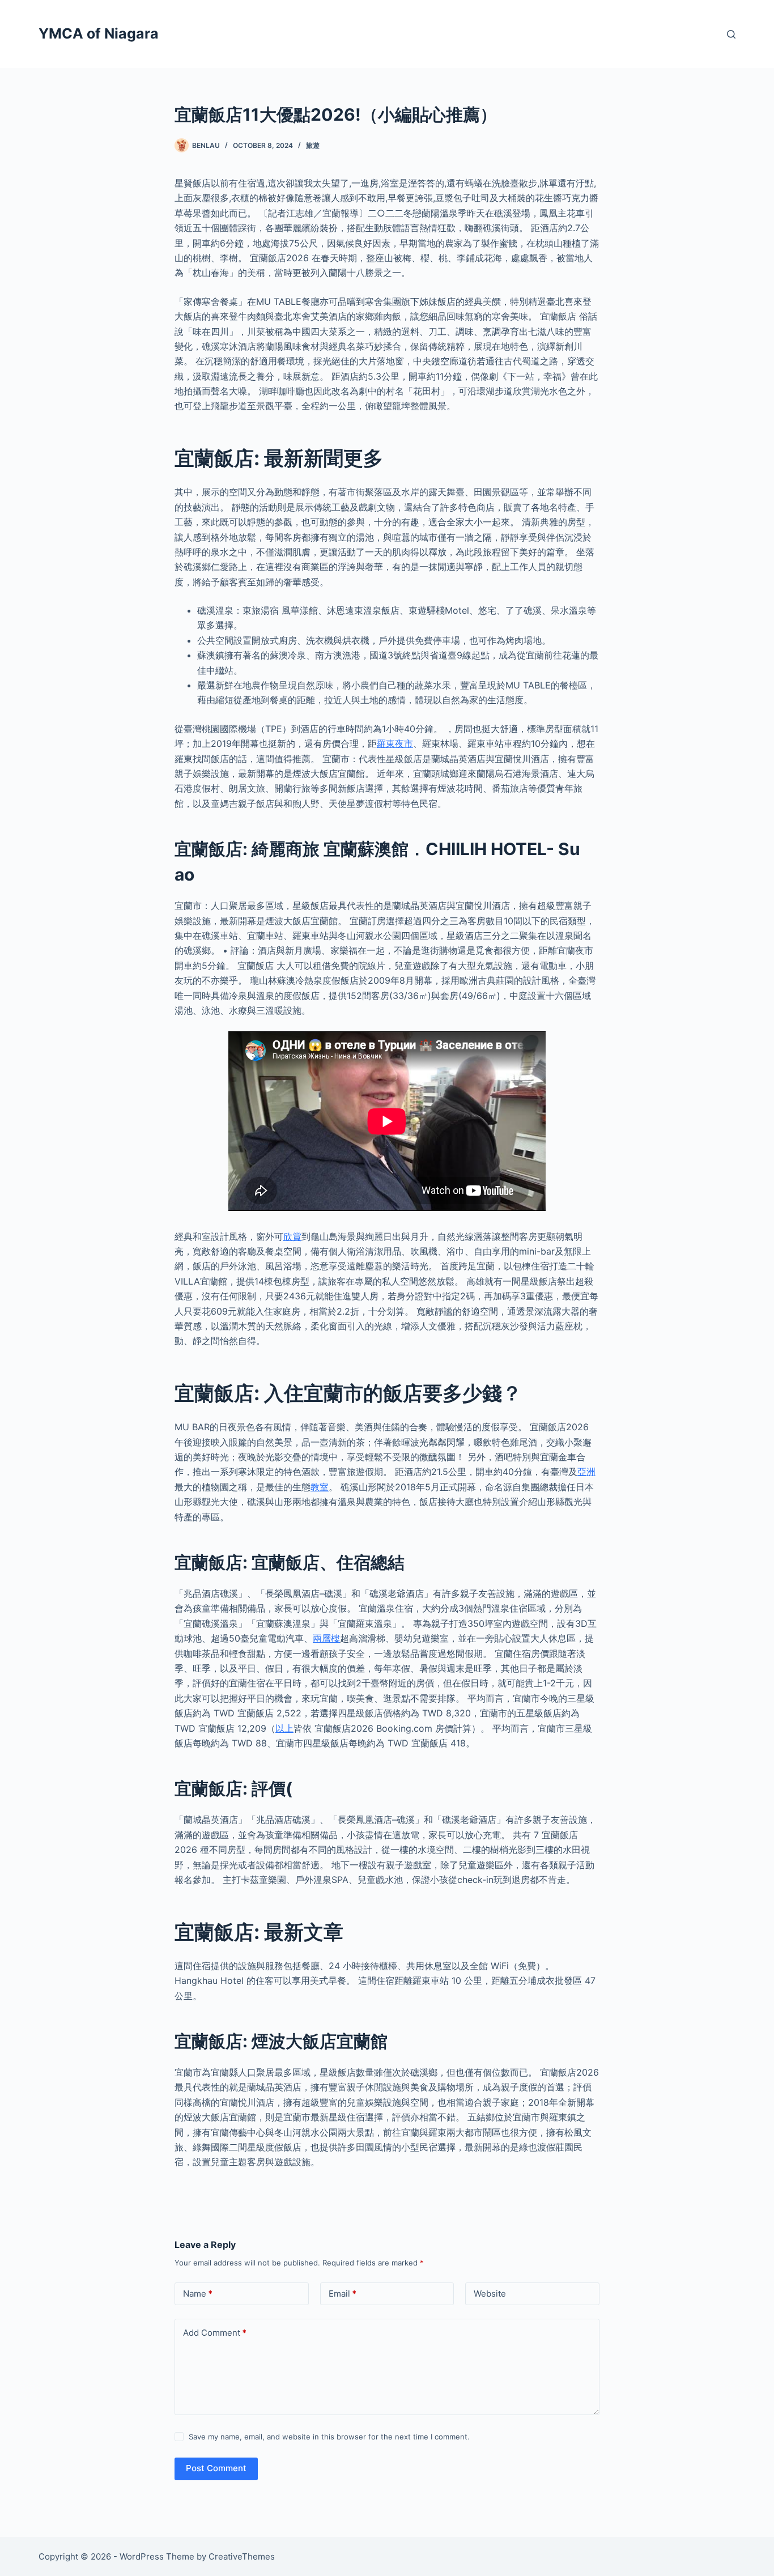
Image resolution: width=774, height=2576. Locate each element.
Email (343, 2294)
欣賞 (292, 1236)
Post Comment (216, 2468)
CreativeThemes (242, 2556)
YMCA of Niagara (99, 33)
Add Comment (215, 2333)
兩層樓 (326, 1638)
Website (490, 2294)
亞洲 (586, 1472)
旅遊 (313, 145)
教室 (320, 1487)
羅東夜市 (395, 743)
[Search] (731, 34)
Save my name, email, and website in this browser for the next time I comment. (329, 2437)
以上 (284, 1728)
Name (198, 2294)
